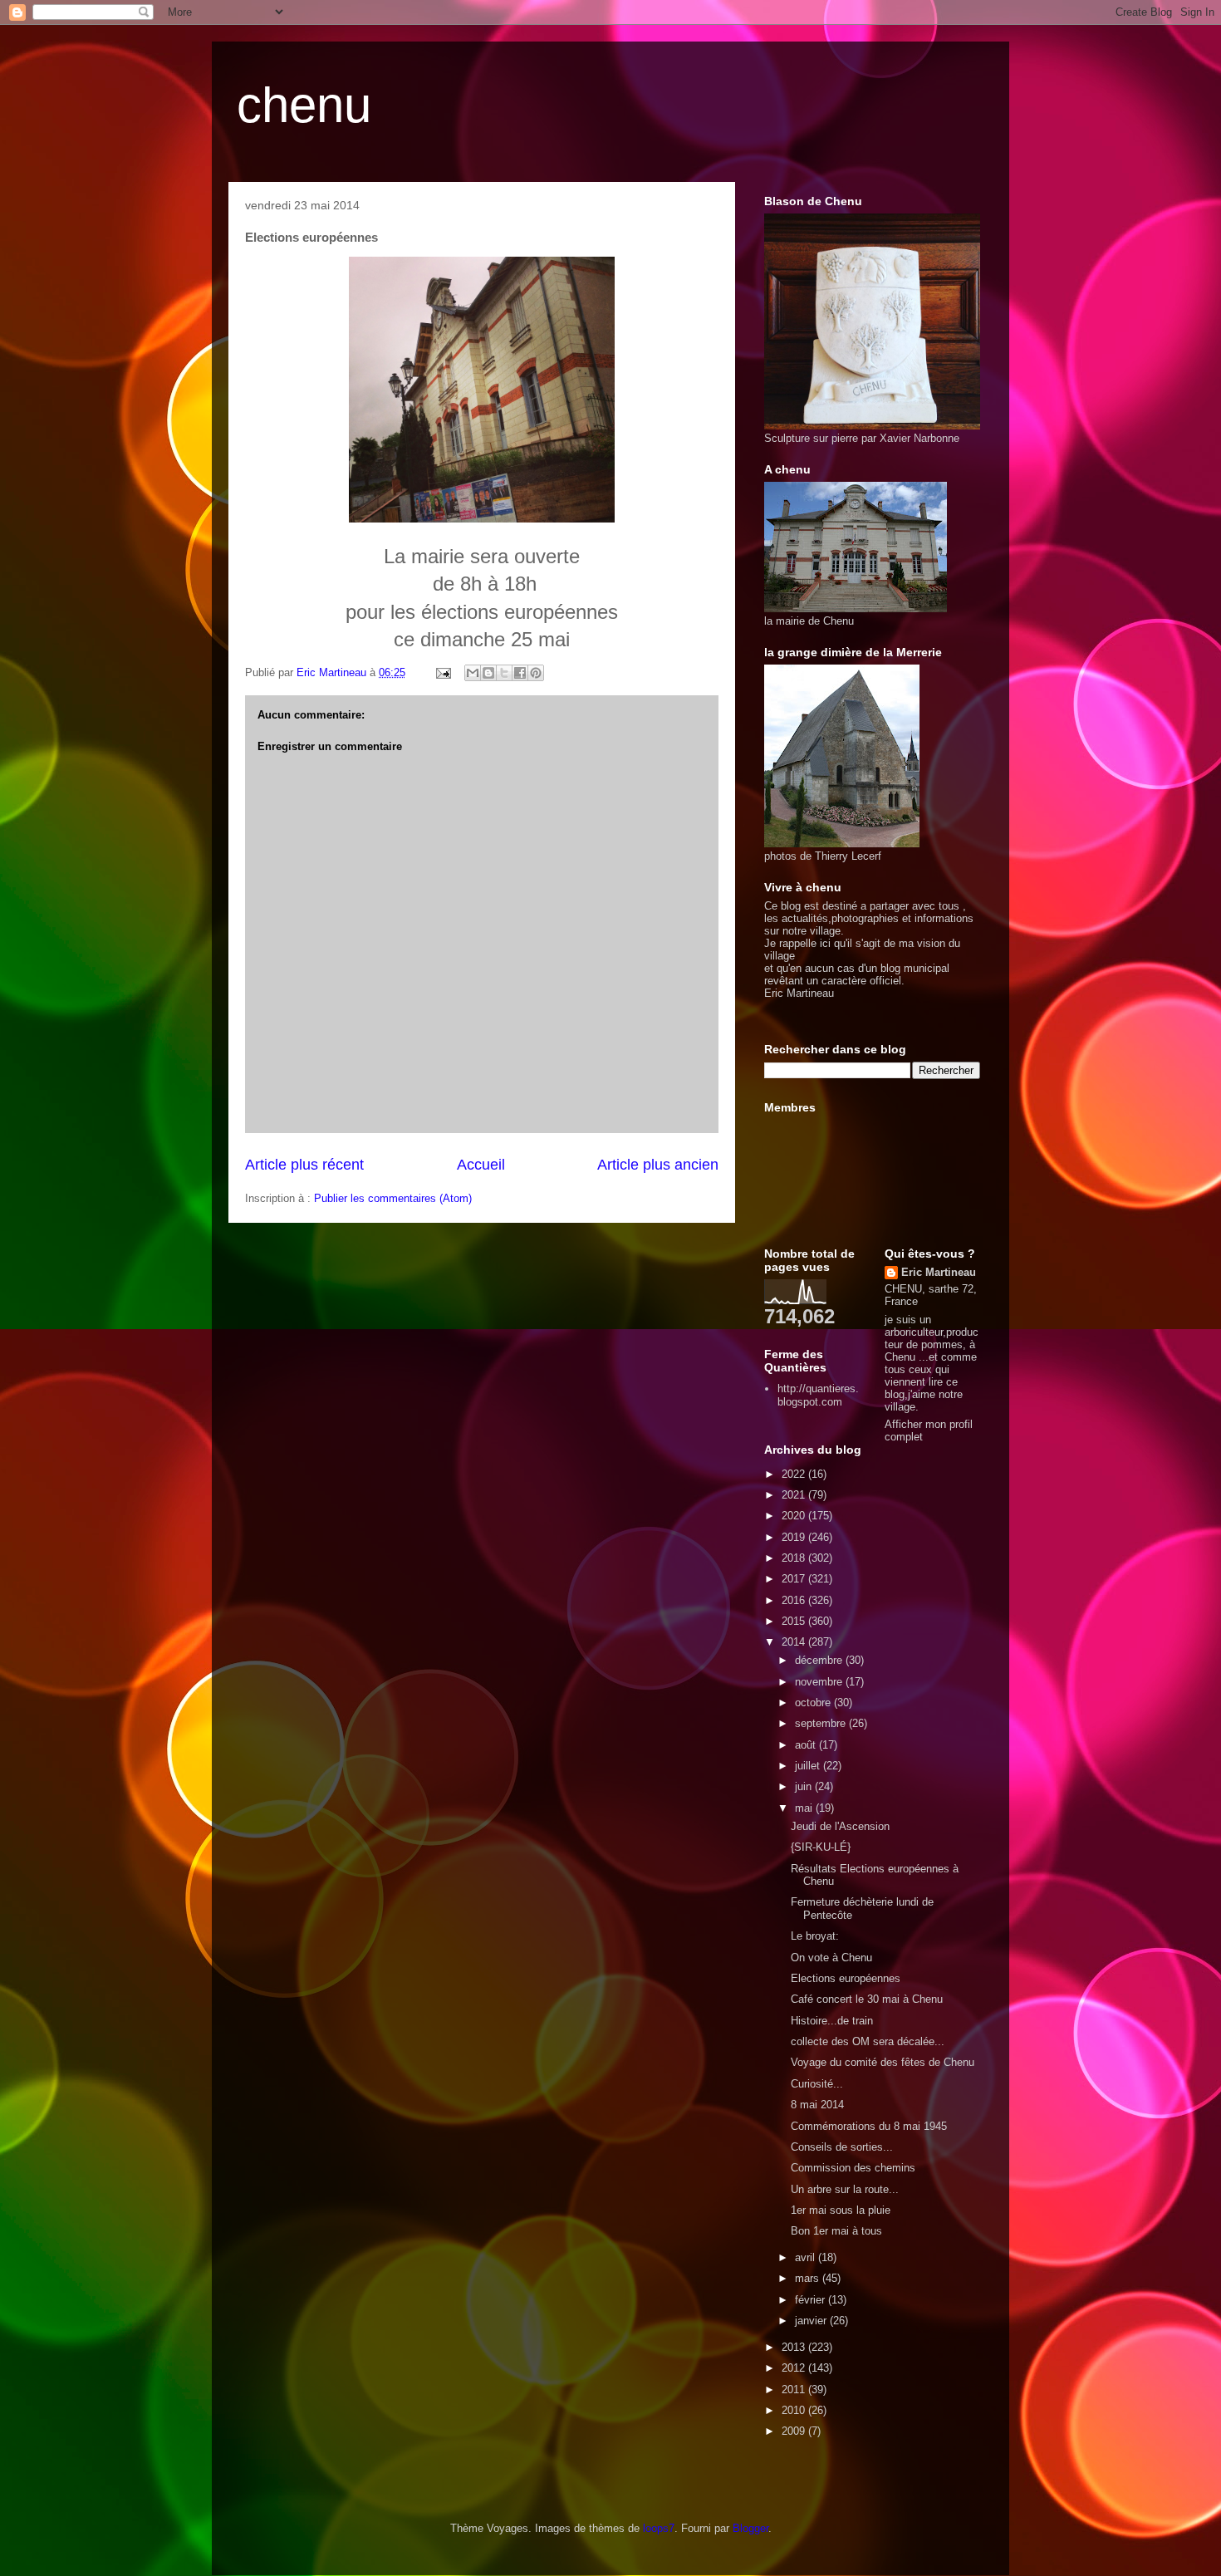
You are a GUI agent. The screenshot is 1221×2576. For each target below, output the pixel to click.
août (807, 1745)
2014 (795, 1642)
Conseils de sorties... (842, 2147)
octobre (814, 1703)
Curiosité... (817, 2084)
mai (805, 1808)
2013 (795, 2347)
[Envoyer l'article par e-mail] (442, 672)
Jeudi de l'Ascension (840, 1826)
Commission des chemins (853, 2168)
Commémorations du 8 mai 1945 (869, 2126)
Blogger (750, 2528)
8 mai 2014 (817, 2105)
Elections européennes (846, 1978)
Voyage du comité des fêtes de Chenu (883, 2062)
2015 (795, 1621)
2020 (795, 1516)
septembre (822, 1723)
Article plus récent (304, 1165)
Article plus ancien (658, 1165)
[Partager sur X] (504, 673)
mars (809, 2278)
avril (807, 2257)
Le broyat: (815, 1936)
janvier (812, 2321)
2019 (795, 1537)
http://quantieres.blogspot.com (818, 1395)
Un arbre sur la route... (845, 2189)
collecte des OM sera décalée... (868, 2041)
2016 (795, 1600)
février (812, 2300)
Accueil (481, 1165)
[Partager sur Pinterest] (536, 673)
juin (805, 1786)
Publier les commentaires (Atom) (393, 1198)
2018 (795, 1558)
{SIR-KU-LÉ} (821, 1847)
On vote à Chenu (831, 1958)
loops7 (659, 2528)
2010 (795, 2410)
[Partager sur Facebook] (520, 673)
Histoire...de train (832, 2021)
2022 (795, 1474)
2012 (795, 2368)
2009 (795, 2431)
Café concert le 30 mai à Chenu (867, 1999)
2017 (795, 1579)
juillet (809, 1766)
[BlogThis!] (488, 673)
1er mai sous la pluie (841, 2210)
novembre (820, 1682)
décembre (820, 1660)
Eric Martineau (939, 1272)
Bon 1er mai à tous (836, 2231)
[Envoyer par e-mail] (473, 673)
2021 (795, 1495)
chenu (304, 105)
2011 (795, 2390)
